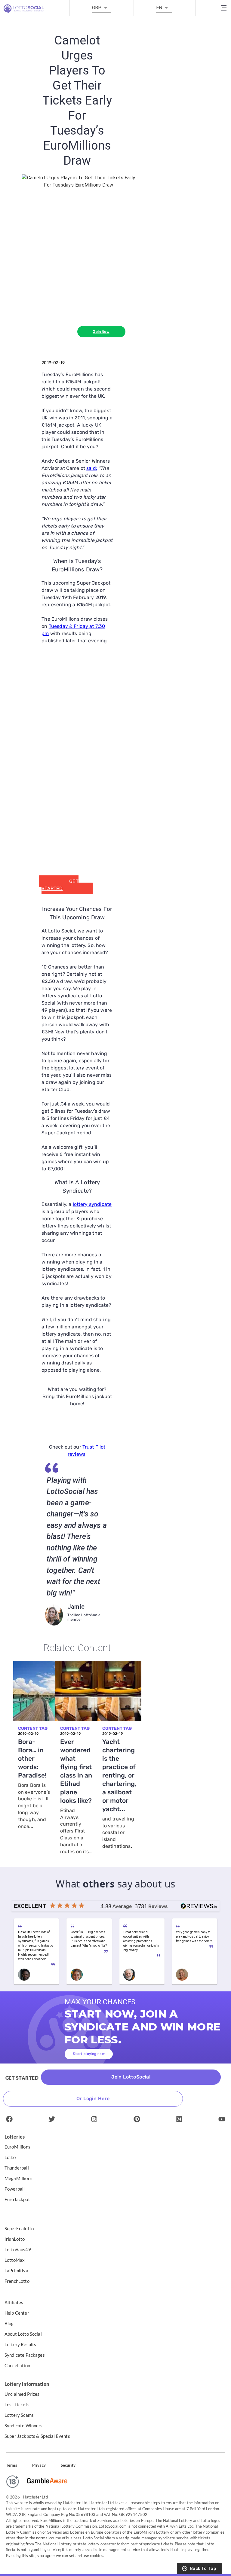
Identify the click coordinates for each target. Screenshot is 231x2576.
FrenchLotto (17, 2281)
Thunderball (17, 2168)
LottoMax (15, 2260)
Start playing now (89, 2054)
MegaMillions (18, 2178)
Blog (9, 2323)
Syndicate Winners (24, 2425)
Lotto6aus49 (18, 2249)
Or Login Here (93, 2099)
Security (68, 2465)
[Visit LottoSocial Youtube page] (222, 2119)
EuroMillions (17, 2147)
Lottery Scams (19, 2415)
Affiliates (14, 2302)
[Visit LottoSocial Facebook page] (9, 2119)
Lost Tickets (17, 2404)
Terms (12, 2465)
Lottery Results (20, 2344)
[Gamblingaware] (47, 2482)
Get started (22, 2078)
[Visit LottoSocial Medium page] (179, 2119)
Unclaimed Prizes (22, 2394)
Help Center (17, 2313)
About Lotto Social (23, 2334)
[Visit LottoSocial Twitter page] (52, 2119)
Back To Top (203, 2569)
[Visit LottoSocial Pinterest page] (137, 2119)
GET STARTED (60, 885)
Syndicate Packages (25, 2355)
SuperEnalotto (19, 2228)
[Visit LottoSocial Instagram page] (94, 2119)
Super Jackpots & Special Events (37, 2436)
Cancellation (17, 2365)
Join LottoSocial (131, 2077)
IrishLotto (15, 2239)
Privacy (39, 2465)
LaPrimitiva (16, 2270)
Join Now (101, 332)
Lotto (10, 2157)
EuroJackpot (17, 2199)
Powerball (15, 2189)
